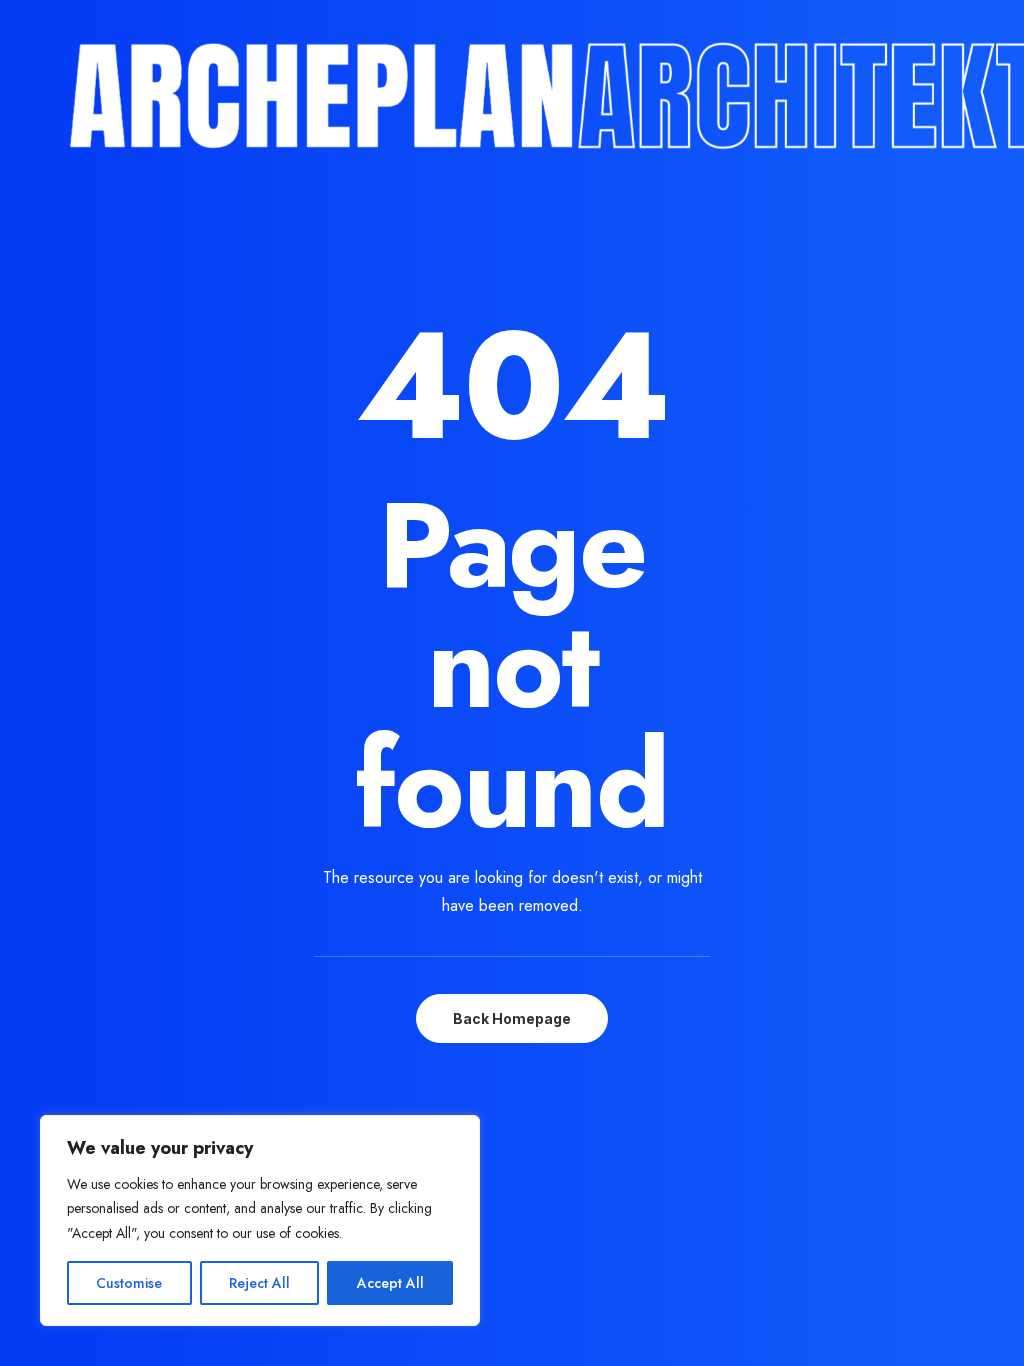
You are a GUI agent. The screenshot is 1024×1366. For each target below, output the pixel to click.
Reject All (259, 1283)
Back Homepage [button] (512, 1018)
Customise (129, 1283)
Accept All (390, 1283)
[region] (260, 1221)
